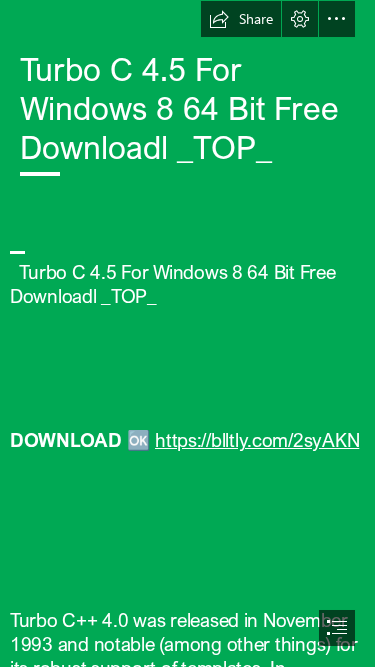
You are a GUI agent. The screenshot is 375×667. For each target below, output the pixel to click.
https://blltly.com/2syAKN (257, 439)
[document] (187, 333)
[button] (241, 19)
